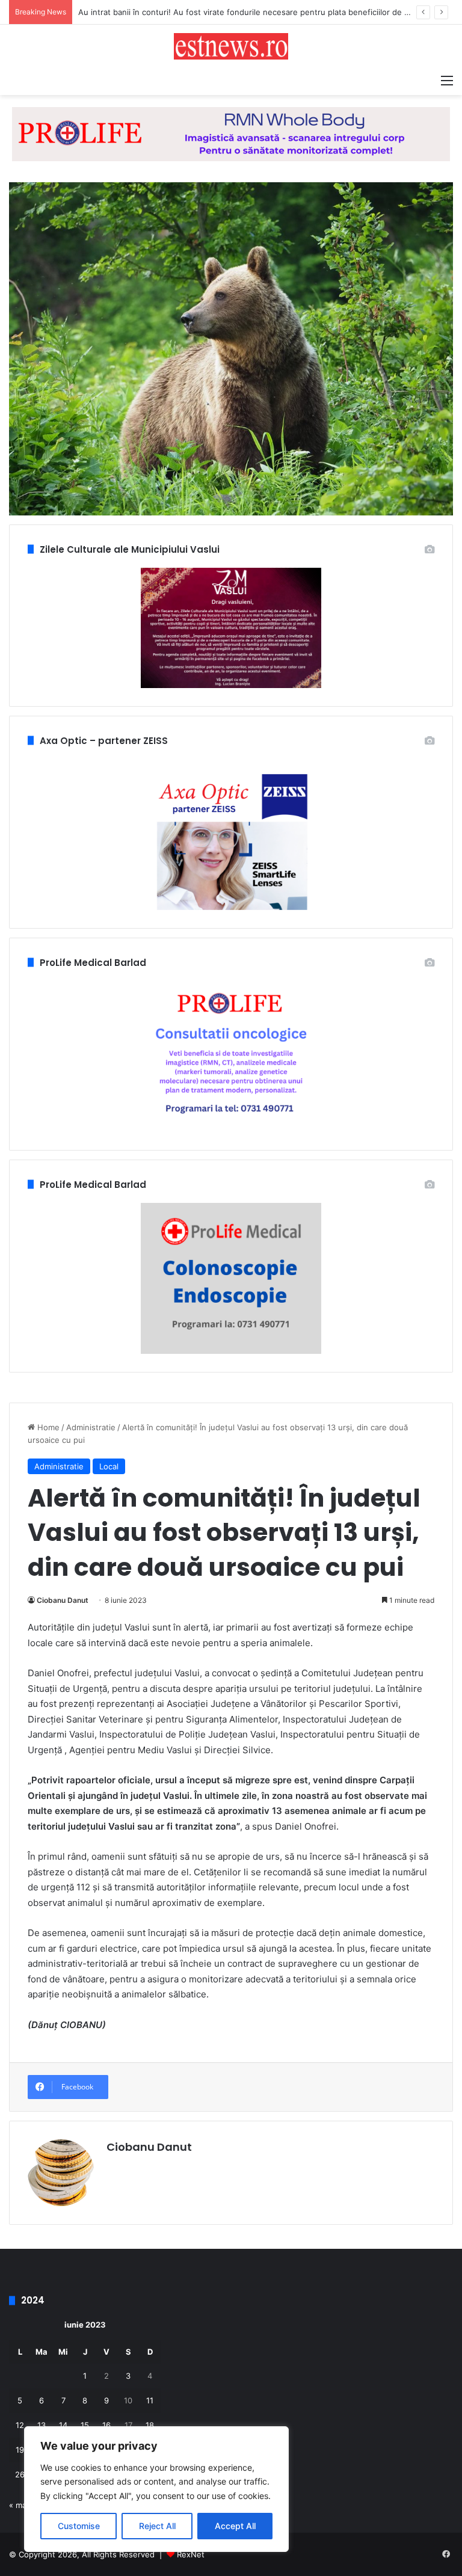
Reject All (157, 2526)
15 (85, 2425)
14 (63, 2425)
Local (109, 1466)
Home (47, 1427)
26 (20, 2474)
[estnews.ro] (231, 46)
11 (150, 2400)
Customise (79, 2526)
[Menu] (447, 80)
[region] (156, 2489)
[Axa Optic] (231, 134)
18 (150, 2425)
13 (42, 2425)
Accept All (235, 2526)
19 (20, 2450)
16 (106, 2425)
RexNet (191, 2554)
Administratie (91, 1427)
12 (20, 2425)
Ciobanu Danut (63, 1600)
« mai (19, 2505)
